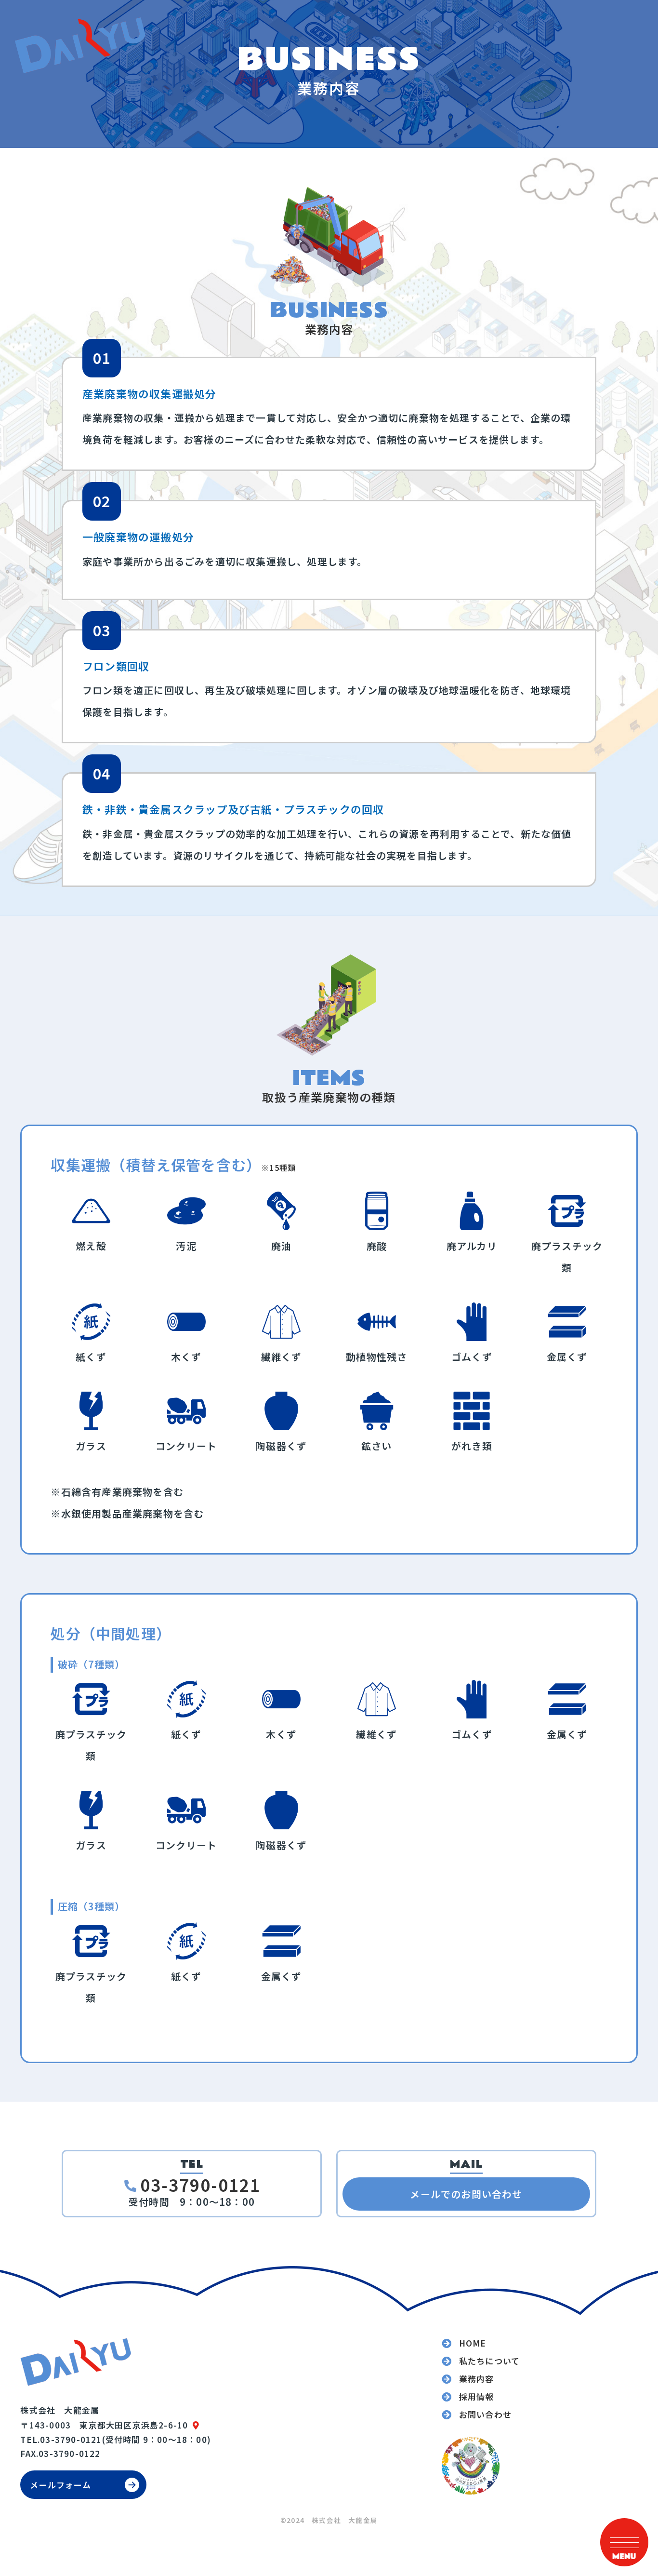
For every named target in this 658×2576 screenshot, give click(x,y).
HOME (473, 2343)
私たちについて (489, 2361)
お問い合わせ (485, 2415)
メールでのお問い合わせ (466, 2194)
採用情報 (477, 2397)
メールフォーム (60, 2485)
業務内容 (477, 2379)
